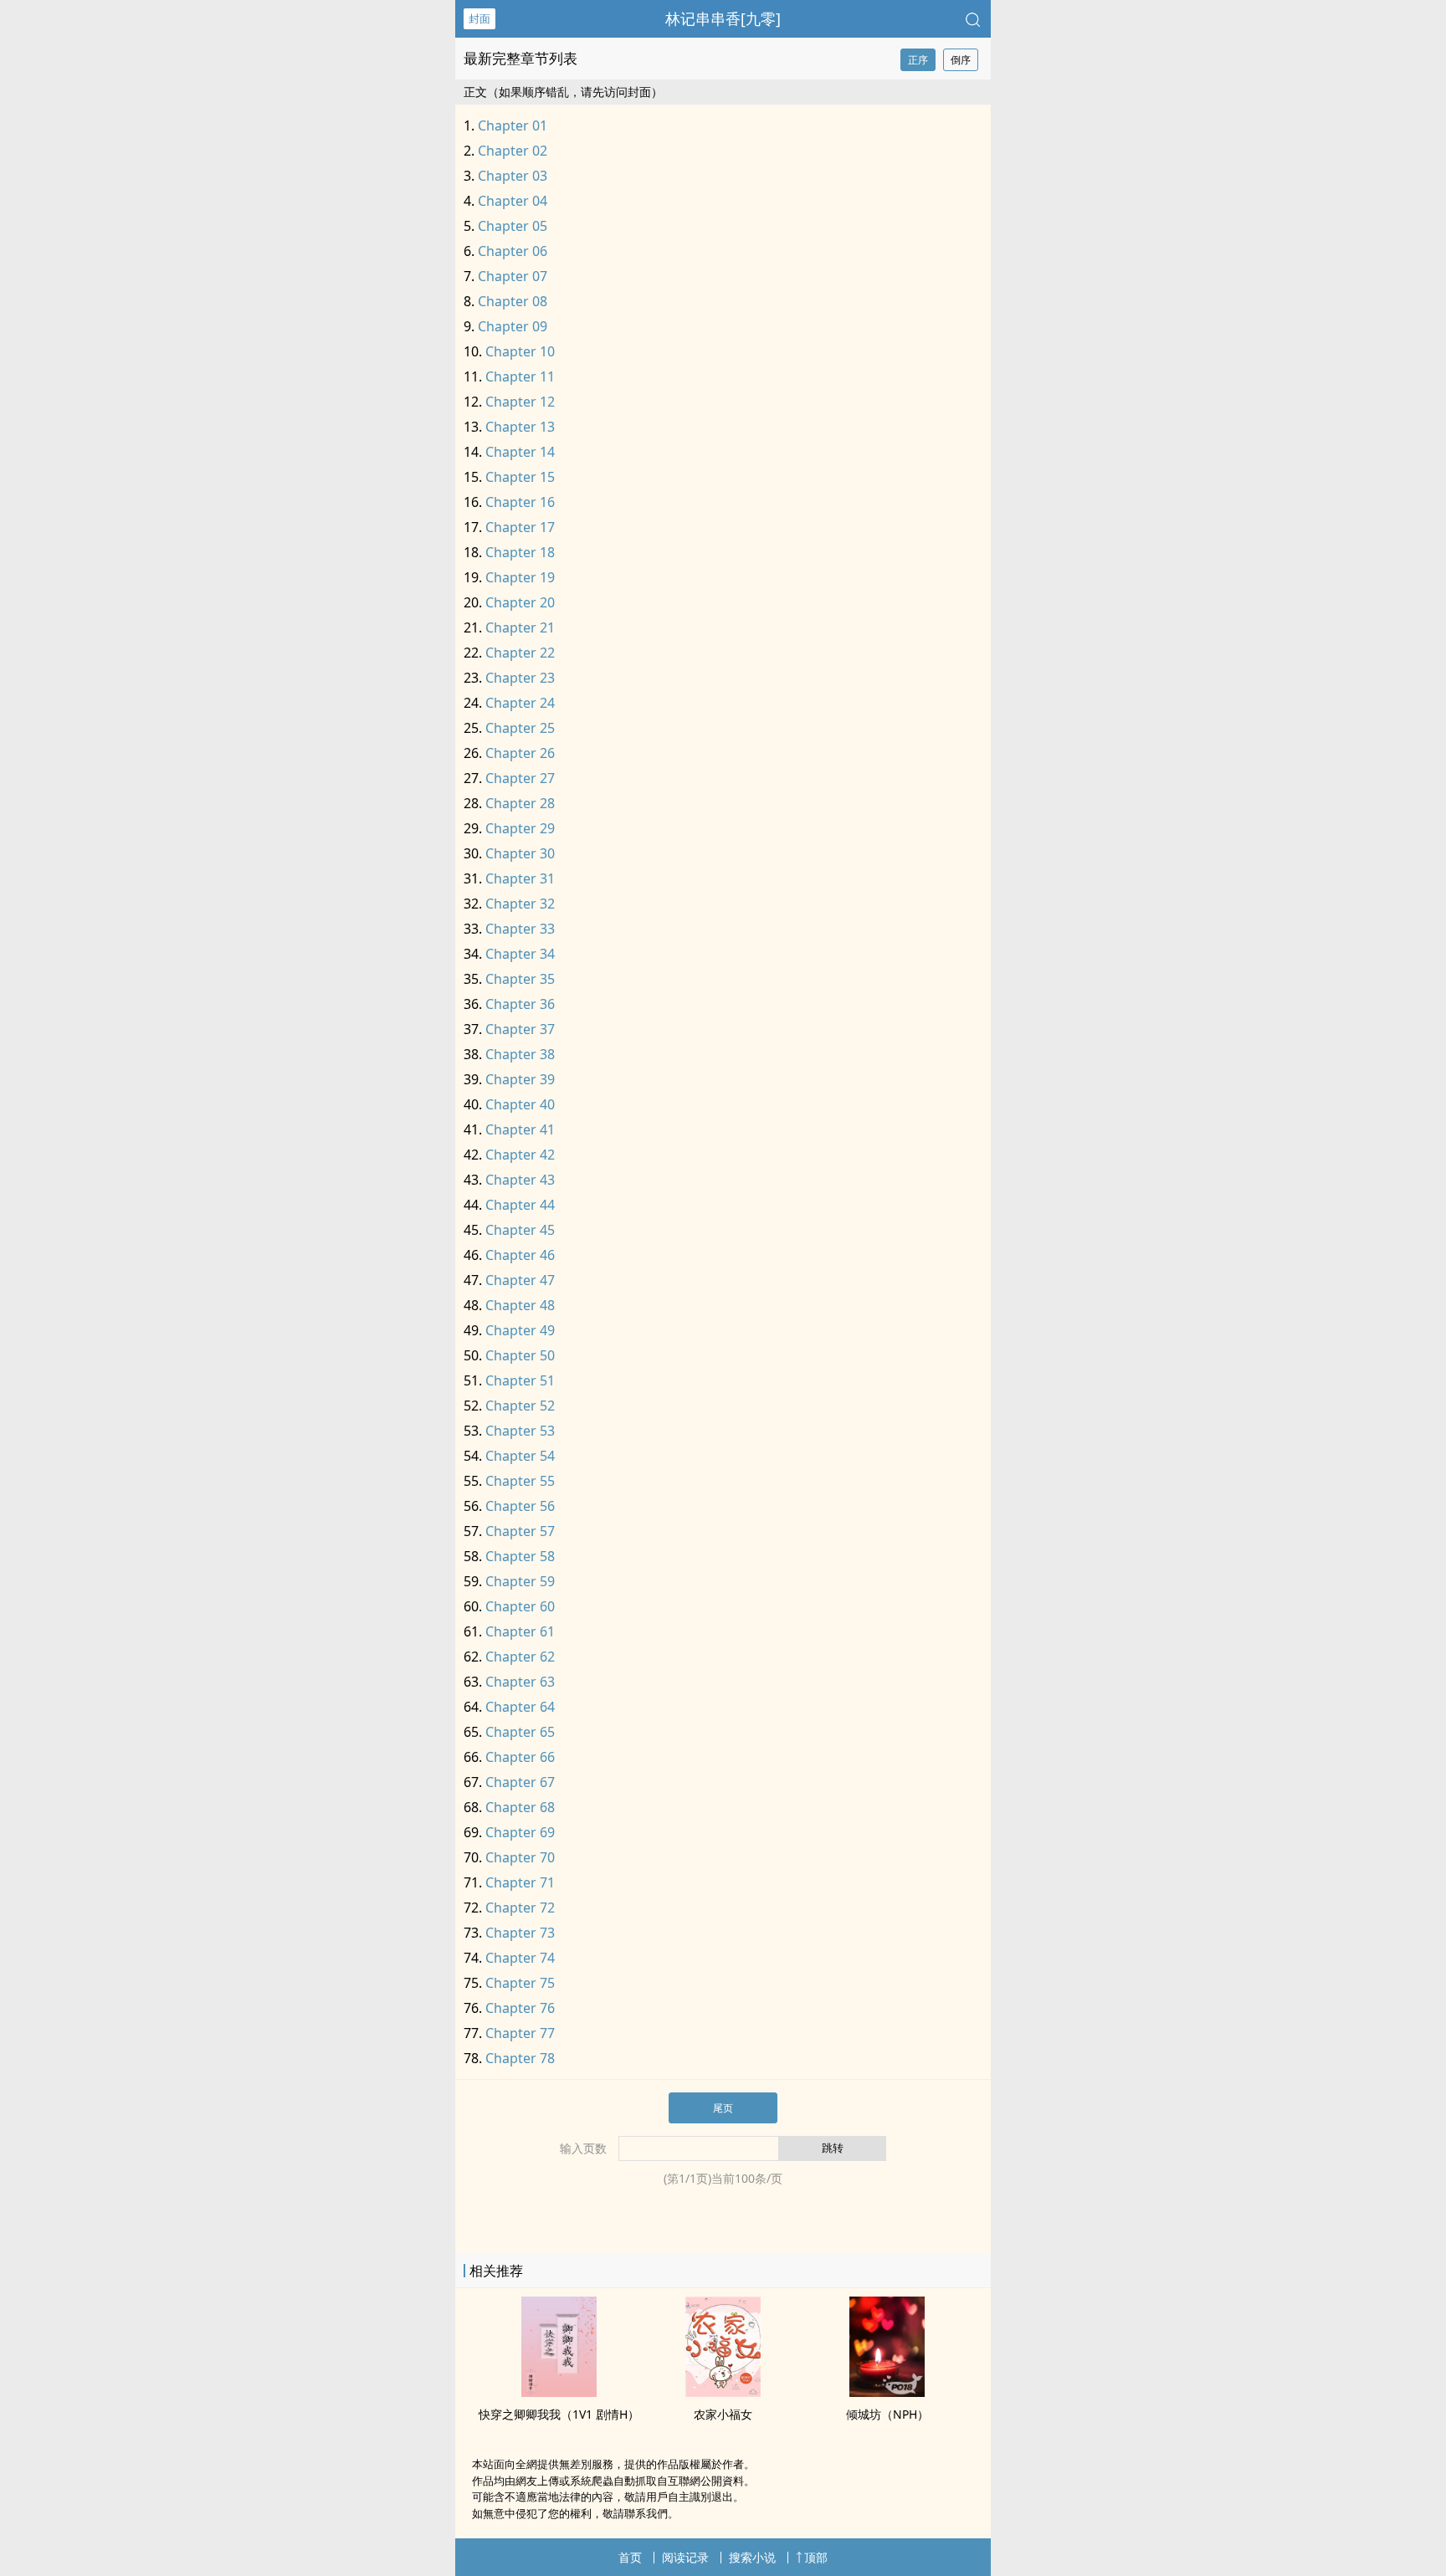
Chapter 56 (520, 1506)
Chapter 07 (513, 276)
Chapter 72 (520, 1908)
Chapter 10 (520, 351)
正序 (918, 60)
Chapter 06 (513, 251)
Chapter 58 (520, 1556)
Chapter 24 (520, 703)
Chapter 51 (520, 1380)
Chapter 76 (520, 2008)
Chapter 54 (520, 1456)
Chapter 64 (520, 1707)
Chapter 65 (520, 1732)
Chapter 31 (520, 878)
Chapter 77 (520, 2033)
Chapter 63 (520, 1682)
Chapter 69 (520, 1832)
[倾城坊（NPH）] (887, 2392)
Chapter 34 (520, 954)
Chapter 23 (520, 678)
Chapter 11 (520, 376)
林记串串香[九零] (723, 18)
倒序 (961, 60)
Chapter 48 (520, 1305)
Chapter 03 (513, 176)
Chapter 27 (520, 778)
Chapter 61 (520, 1631)
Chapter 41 (520, 1129)
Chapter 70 (520, 1857)
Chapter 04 (513, 201)
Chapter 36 (520, 1004)
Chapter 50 (520, 1355)
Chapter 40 (520, 1104)
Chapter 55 (520, 1481)
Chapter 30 (520, 853)
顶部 (816, 2557)
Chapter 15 (520, 477)
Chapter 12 (520, 402)
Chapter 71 (520, 1882)
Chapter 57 (520, 1531)
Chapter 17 (520, 527)
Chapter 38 (520, 1054)
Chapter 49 (520, 1330)
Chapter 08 (513, 301)
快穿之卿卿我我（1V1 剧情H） (559, 2414)
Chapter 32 (520, 904)
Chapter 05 (513, 226)
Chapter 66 (520, 1757)
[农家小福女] (723, 2392)
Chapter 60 (520, 1606)
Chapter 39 (520, 1079)
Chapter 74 (520, 1958)
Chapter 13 (520, 427)
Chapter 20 (520, 602)
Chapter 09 (513, 326)
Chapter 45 (520, 1230)
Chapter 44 (520, 1205)
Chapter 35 (520, 979)
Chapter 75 (520, 1983)
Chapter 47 (520, 1280)
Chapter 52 (520, 1406)
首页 (630, 2557)
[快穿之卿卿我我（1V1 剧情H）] (559, 2392)
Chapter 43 (520, 1180)
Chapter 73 (520, 1933)
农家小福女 (723, 2414)
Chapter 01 (513, 125)
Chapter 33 (520, 929)
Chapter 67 (520, 1782)
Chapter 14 (520, 452)
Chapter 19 (520, 577)
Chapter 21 (520, 627)
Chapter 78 (520, 2058)
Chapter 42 (520, 1155)
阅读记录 (685, 2557)
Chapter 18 (520, 552)
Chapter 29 (520, 828)
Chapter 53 (520, 1431)
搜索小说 (752, 2557)
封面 (479, 18)
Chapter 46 (520, 1255)
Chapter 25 (520, 728)
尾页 (723, 2108)
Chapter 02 (513, 151)
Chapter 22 (520, 653)
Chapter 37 (520, 1029)
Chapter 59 (520, 1581)
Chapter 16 (520, 502)
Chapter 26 (520, 753)
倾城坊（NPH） (887, 2414)
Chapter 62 (520, 1657)
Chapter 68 (520, 1807)
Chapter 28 (520, 803)
